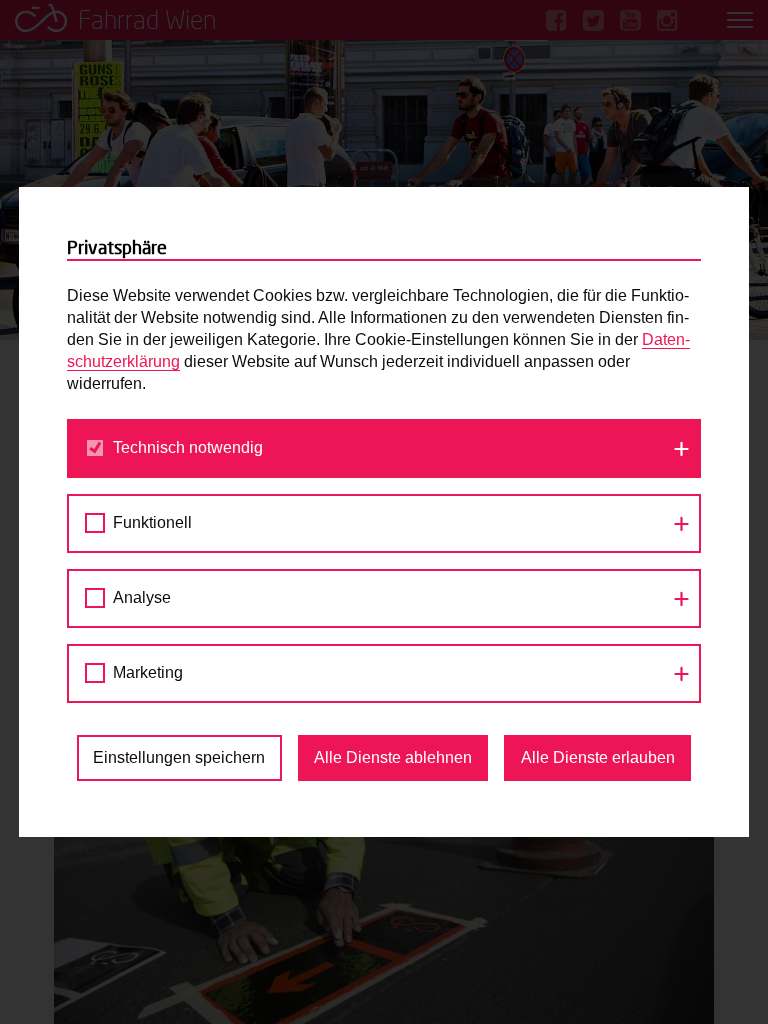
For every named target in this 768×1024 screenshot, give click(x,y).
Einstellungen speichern (179, 757)
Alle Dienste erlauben (598, 757)
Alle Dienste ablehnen (393, 757)
